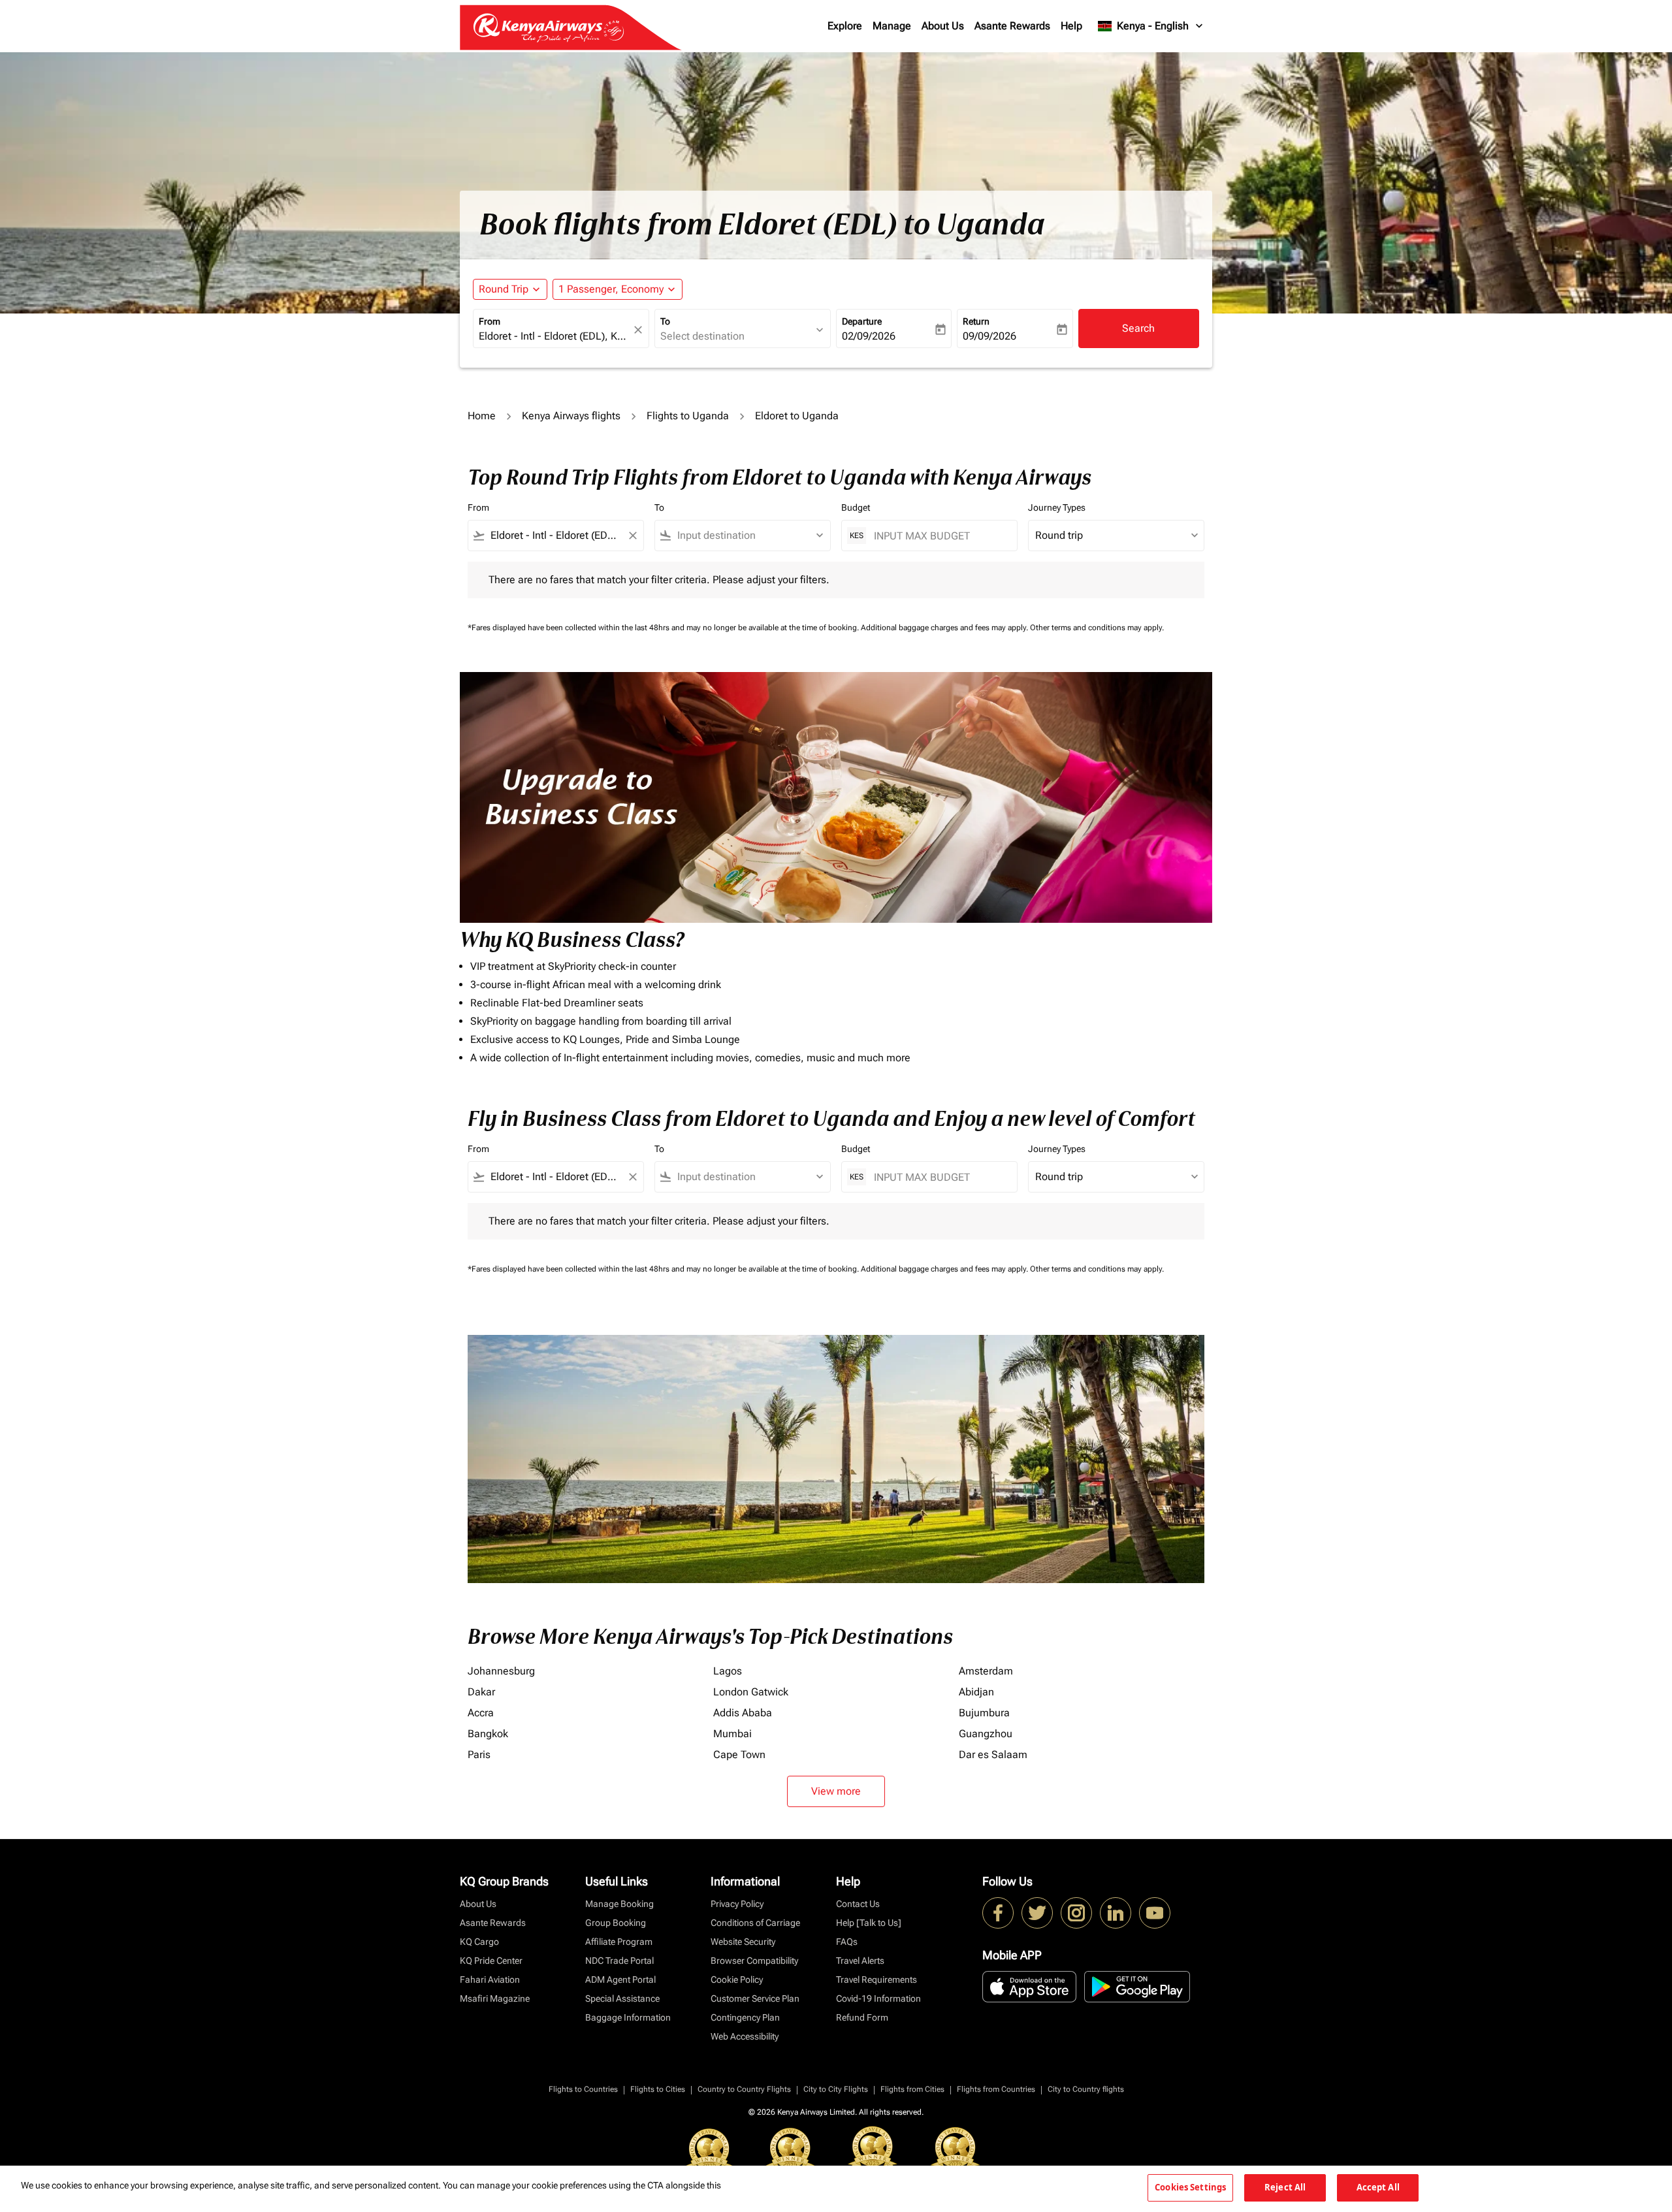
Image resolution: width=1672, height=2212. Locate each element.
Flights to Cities (658, 2089)
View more (836, 1791)
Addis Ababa (743, 1713)
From (490, 321)
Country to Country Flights (744, 2089)
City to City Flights (836, 2089)
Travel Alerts (860, 1961)
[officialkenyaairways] (1076, 1913)
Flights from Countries (996, 2089)
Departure (862, 321)
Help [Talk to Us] (869, 1923)
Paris (479, 1755)
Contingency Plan (745, 2017)
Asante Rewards (1012, 26)
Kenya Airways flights (571, 416)
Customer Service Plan (755, 1998)
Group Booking (616, 1923)
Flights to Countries (583, 2089)
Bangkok (488, 1734)
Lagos (728, 1671)
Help (1071, 26)
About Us (943, 26)
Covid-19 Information (878, 1998)
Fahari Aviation (490, 1980)
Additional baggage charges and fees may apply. (945, 628)
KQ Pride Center (491, 1961)
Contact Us (858, 1904)
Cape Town (739, 1755)
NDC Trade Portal (619, 1961)
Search (1138, 328)
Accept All (1378, 2187)
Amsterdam (986, 1671)
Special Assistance (622, 1998)
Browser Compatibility (754, 1961)
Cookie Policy (737, 1980)
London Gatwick (751, 1692)
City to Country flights (1086, 2089)
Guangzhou (986, 1734)
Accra (481, 1713)
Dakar (481, 1692)
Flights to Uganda (688, 416)
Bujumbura (984, 1713)
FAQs (847, 1942)
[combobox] (555, 336)
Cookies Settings (1190, 2187)
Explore (845, 26)
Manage (892, 26)
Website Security (743, 1942)
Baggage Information (628, 2017)
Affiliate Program (619, 1942)
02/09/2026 (869, 336)
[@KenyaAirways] (1037, 1913)
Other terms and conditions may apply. (1097, 628)
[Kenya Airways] (998, 1913)
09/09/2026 (989, 336)
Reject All (1285, 2187)
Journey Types (1057, 507)
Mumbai (732, 1734)
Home (482, 416)
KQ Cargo (479, 1942)
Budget (856, 507)
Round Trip (504, 289)
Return (976, 321)
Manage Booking (619, 1904)
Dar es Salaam (993, 1755)
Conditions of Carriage (755, 1923)
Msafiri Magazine (495, 1998)
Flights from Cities (912, 2089)
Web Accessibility (745, 2036)
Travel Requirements (876, 1980)
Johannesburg (501, 1671)
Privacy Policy (737, 1904)
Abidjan (976, 1692)
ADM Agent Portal (620, 1980)
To (665, 321)
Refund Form (862, 2017)
